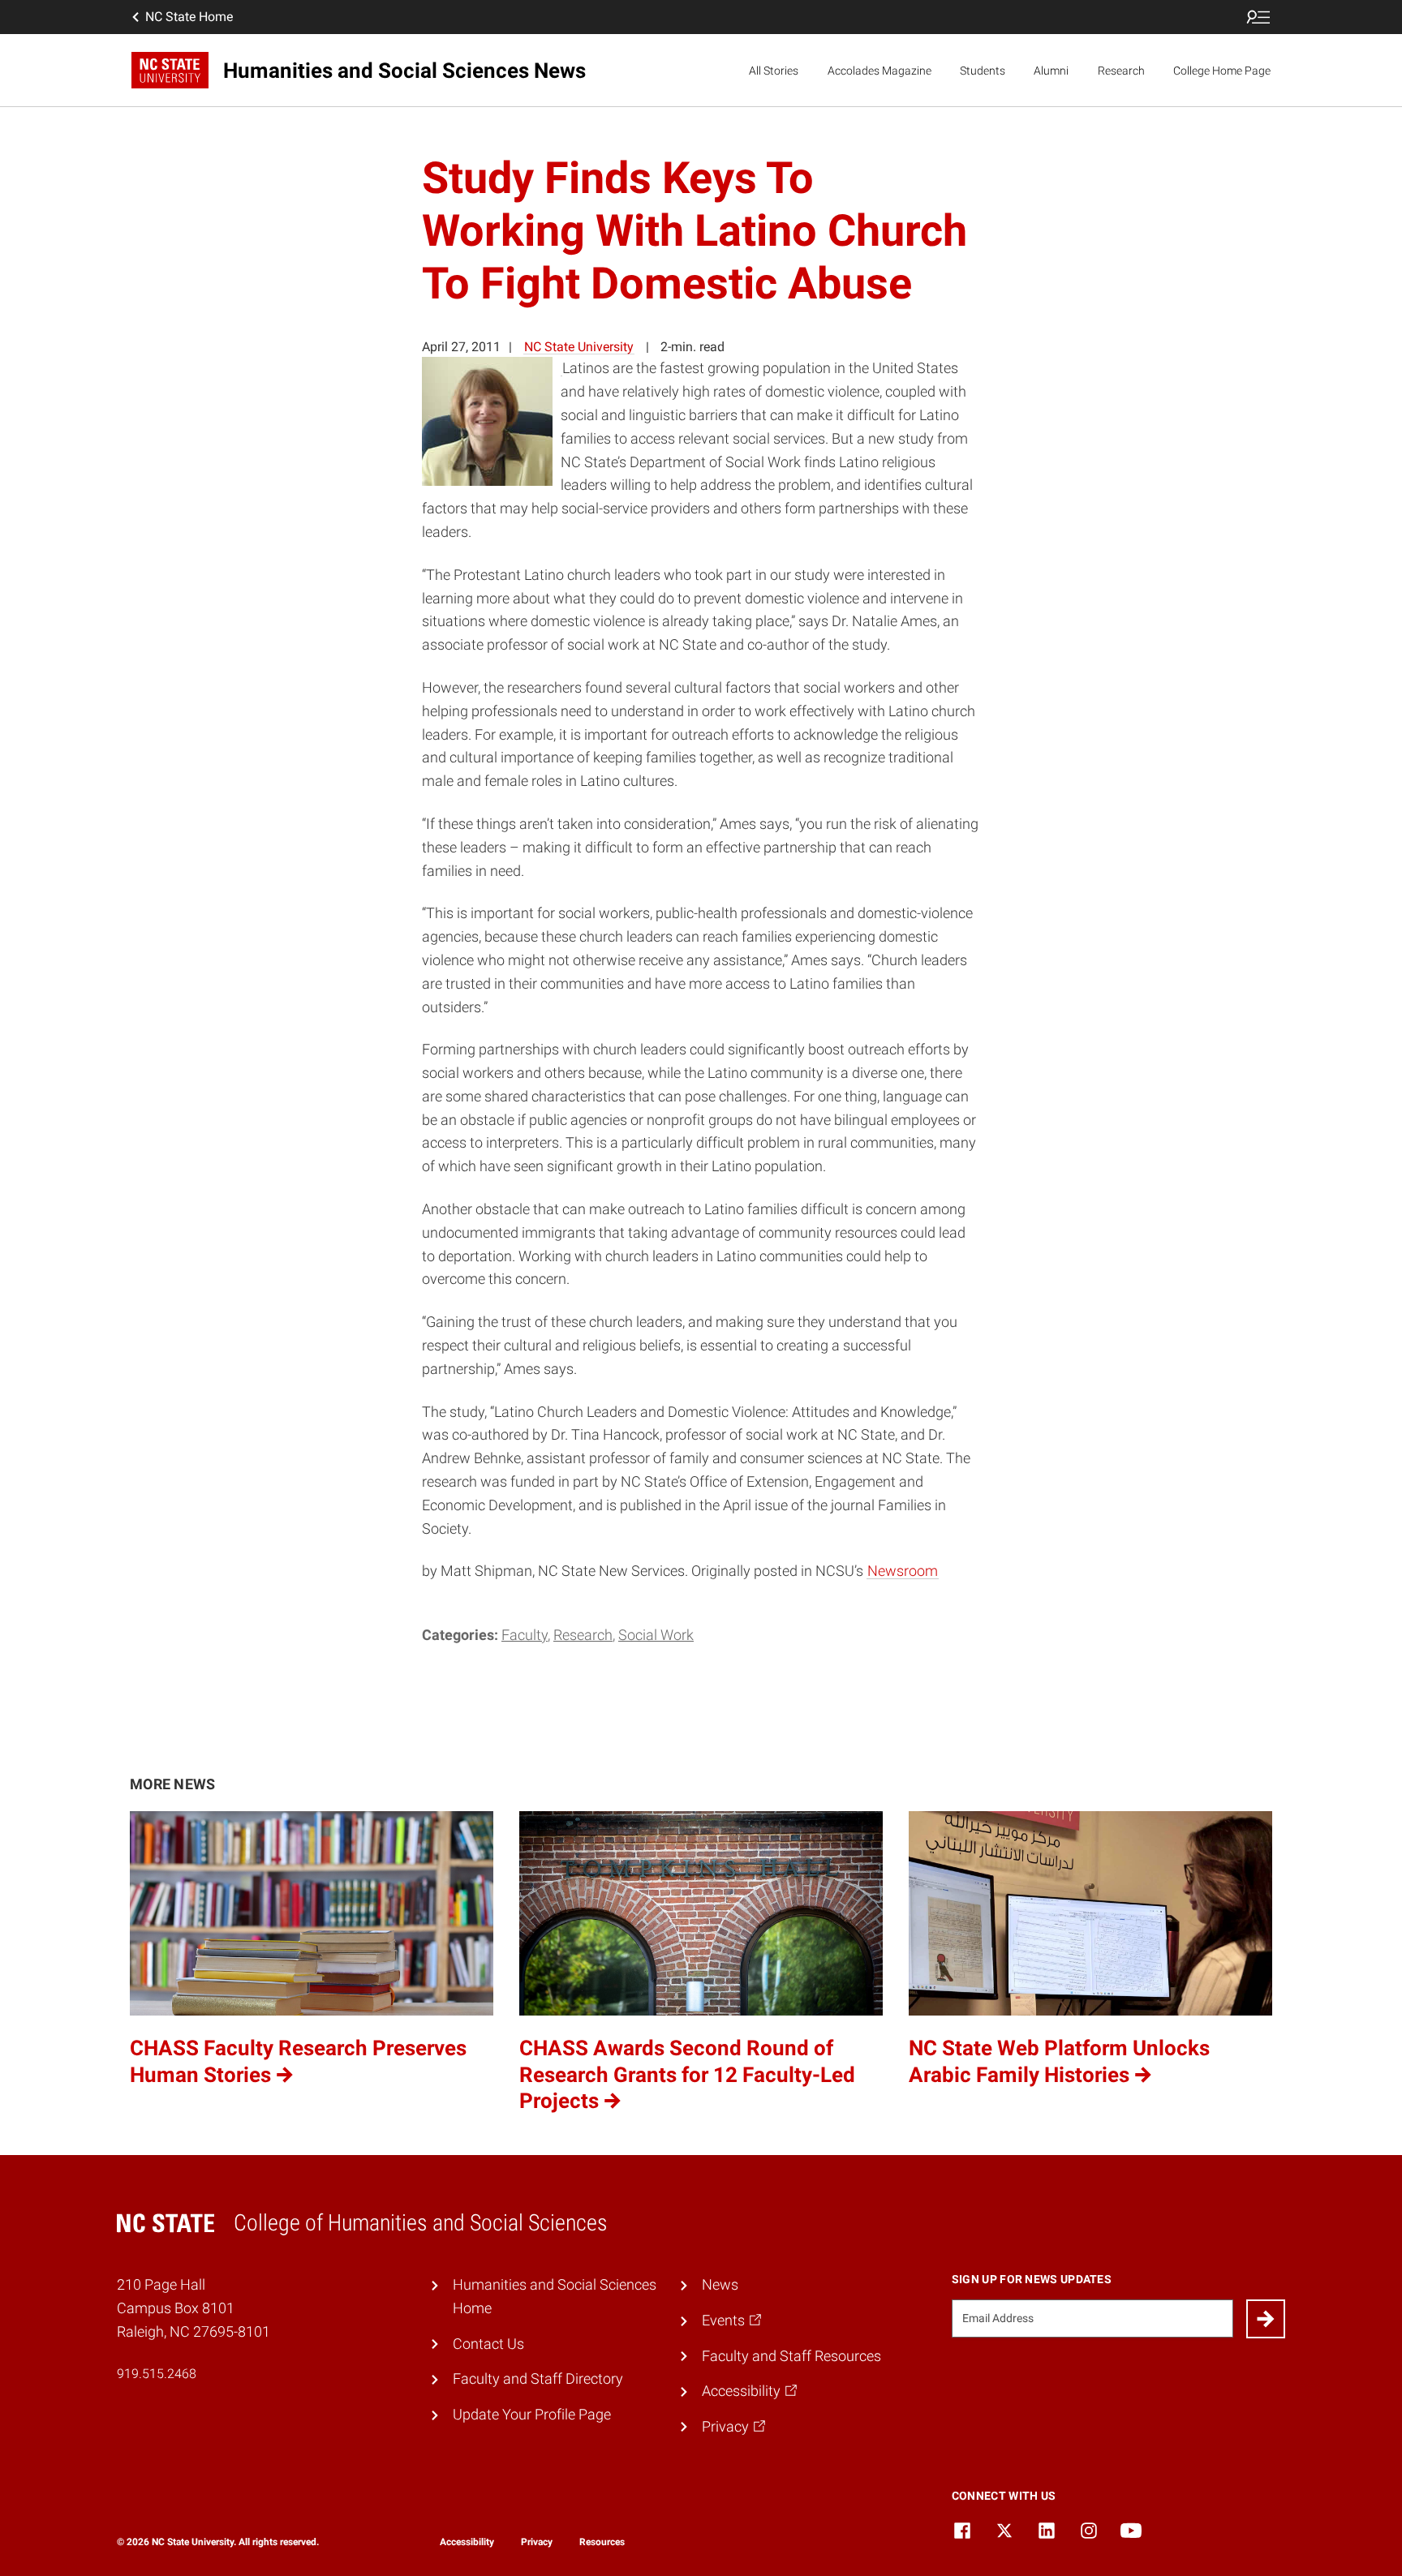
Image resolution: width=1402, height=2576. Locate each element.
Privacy (537, 2542)
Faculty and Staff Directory (538, 2379)
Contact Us (488, 2344)
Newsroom (903, 1571)
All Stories (774, 71)
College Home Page (1222, 71)
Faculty (525, 1635)
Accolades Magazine (879, 71)
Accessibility (467, 2542)
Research (1121, 71)
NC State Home (189, 17)
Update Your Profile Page (532, 2414)
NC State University (579, 347)
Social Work (656, 1635)
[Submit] (1266, 2319)
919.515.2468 (157, 2374)
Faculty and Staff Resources (791, 2356)
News (720, 2284)
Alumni (1051, 71)
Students (983, 71)
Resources (602, 2542)
